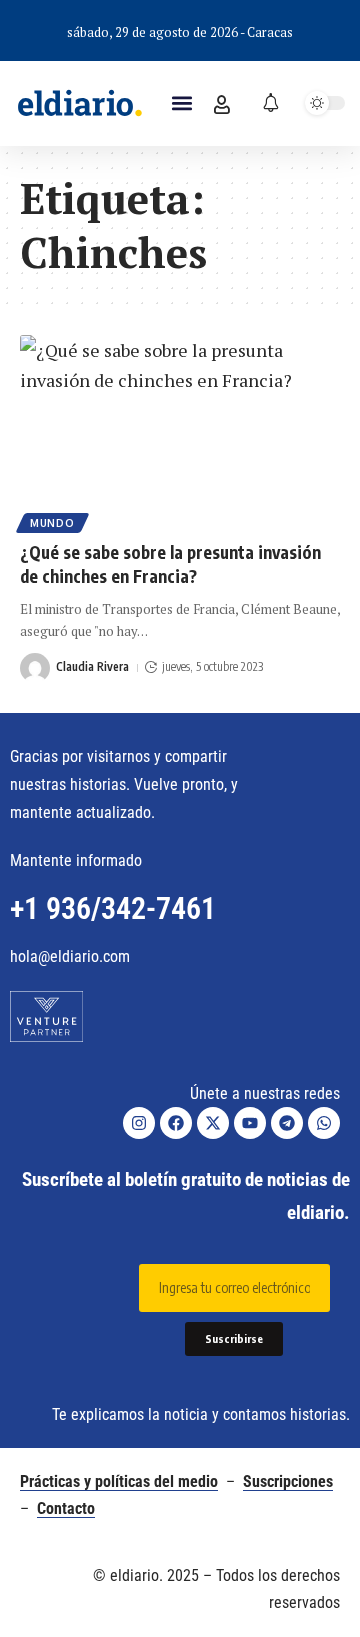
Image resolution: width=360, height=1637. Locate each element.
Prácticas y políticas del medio (119, 1481)
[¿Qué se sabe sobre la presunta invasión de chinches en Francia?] (180, 431)
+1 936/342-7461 (113, 908)
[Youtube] (250, 1123)
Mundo (52, 523)
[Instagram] (139, 1123)
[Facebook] (176, 1123)
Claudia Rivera (92, 666)
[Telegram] (287, 1123)
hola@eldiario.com (70, 956)
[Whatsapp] (324, 1123)
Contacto (66, 1508)
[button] (181, 103)
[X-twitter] (213, 1123)
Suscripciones (288, 1481)
